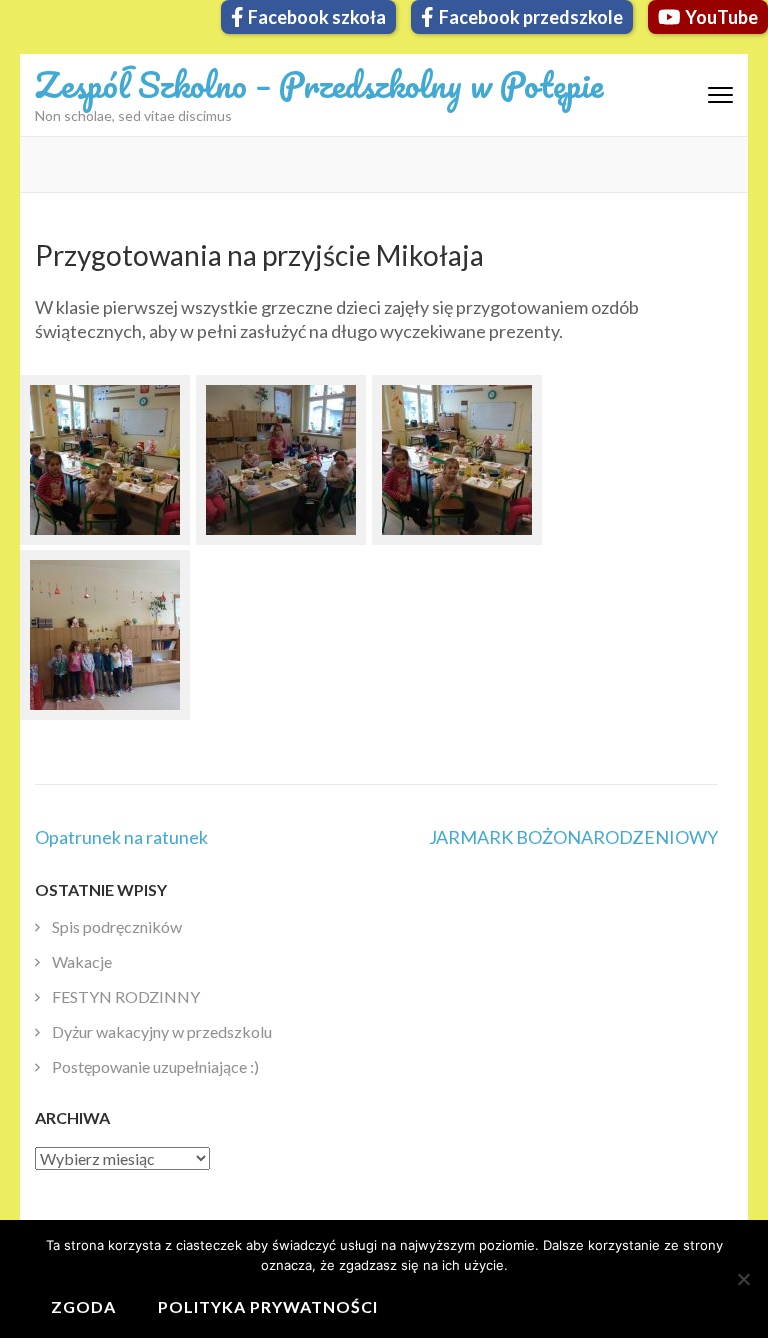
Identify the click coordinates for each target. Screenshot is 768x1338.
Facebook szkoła (317, 17)
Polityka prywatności (268, 1306)
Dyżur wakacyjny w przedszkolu (162, 1031)
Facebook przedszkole (531, 17)
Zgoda (83, 1306)
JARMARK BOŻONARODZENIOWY (573, 837)
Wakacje (82, 961)
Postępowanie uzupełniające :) (155, 1066)
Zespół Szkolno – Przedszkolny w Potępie (319, 84)
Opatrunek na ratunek (121, 837)
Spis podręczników (117, 926)
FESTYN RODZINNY (126, 996)
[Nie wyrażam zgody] (743, 1279)
